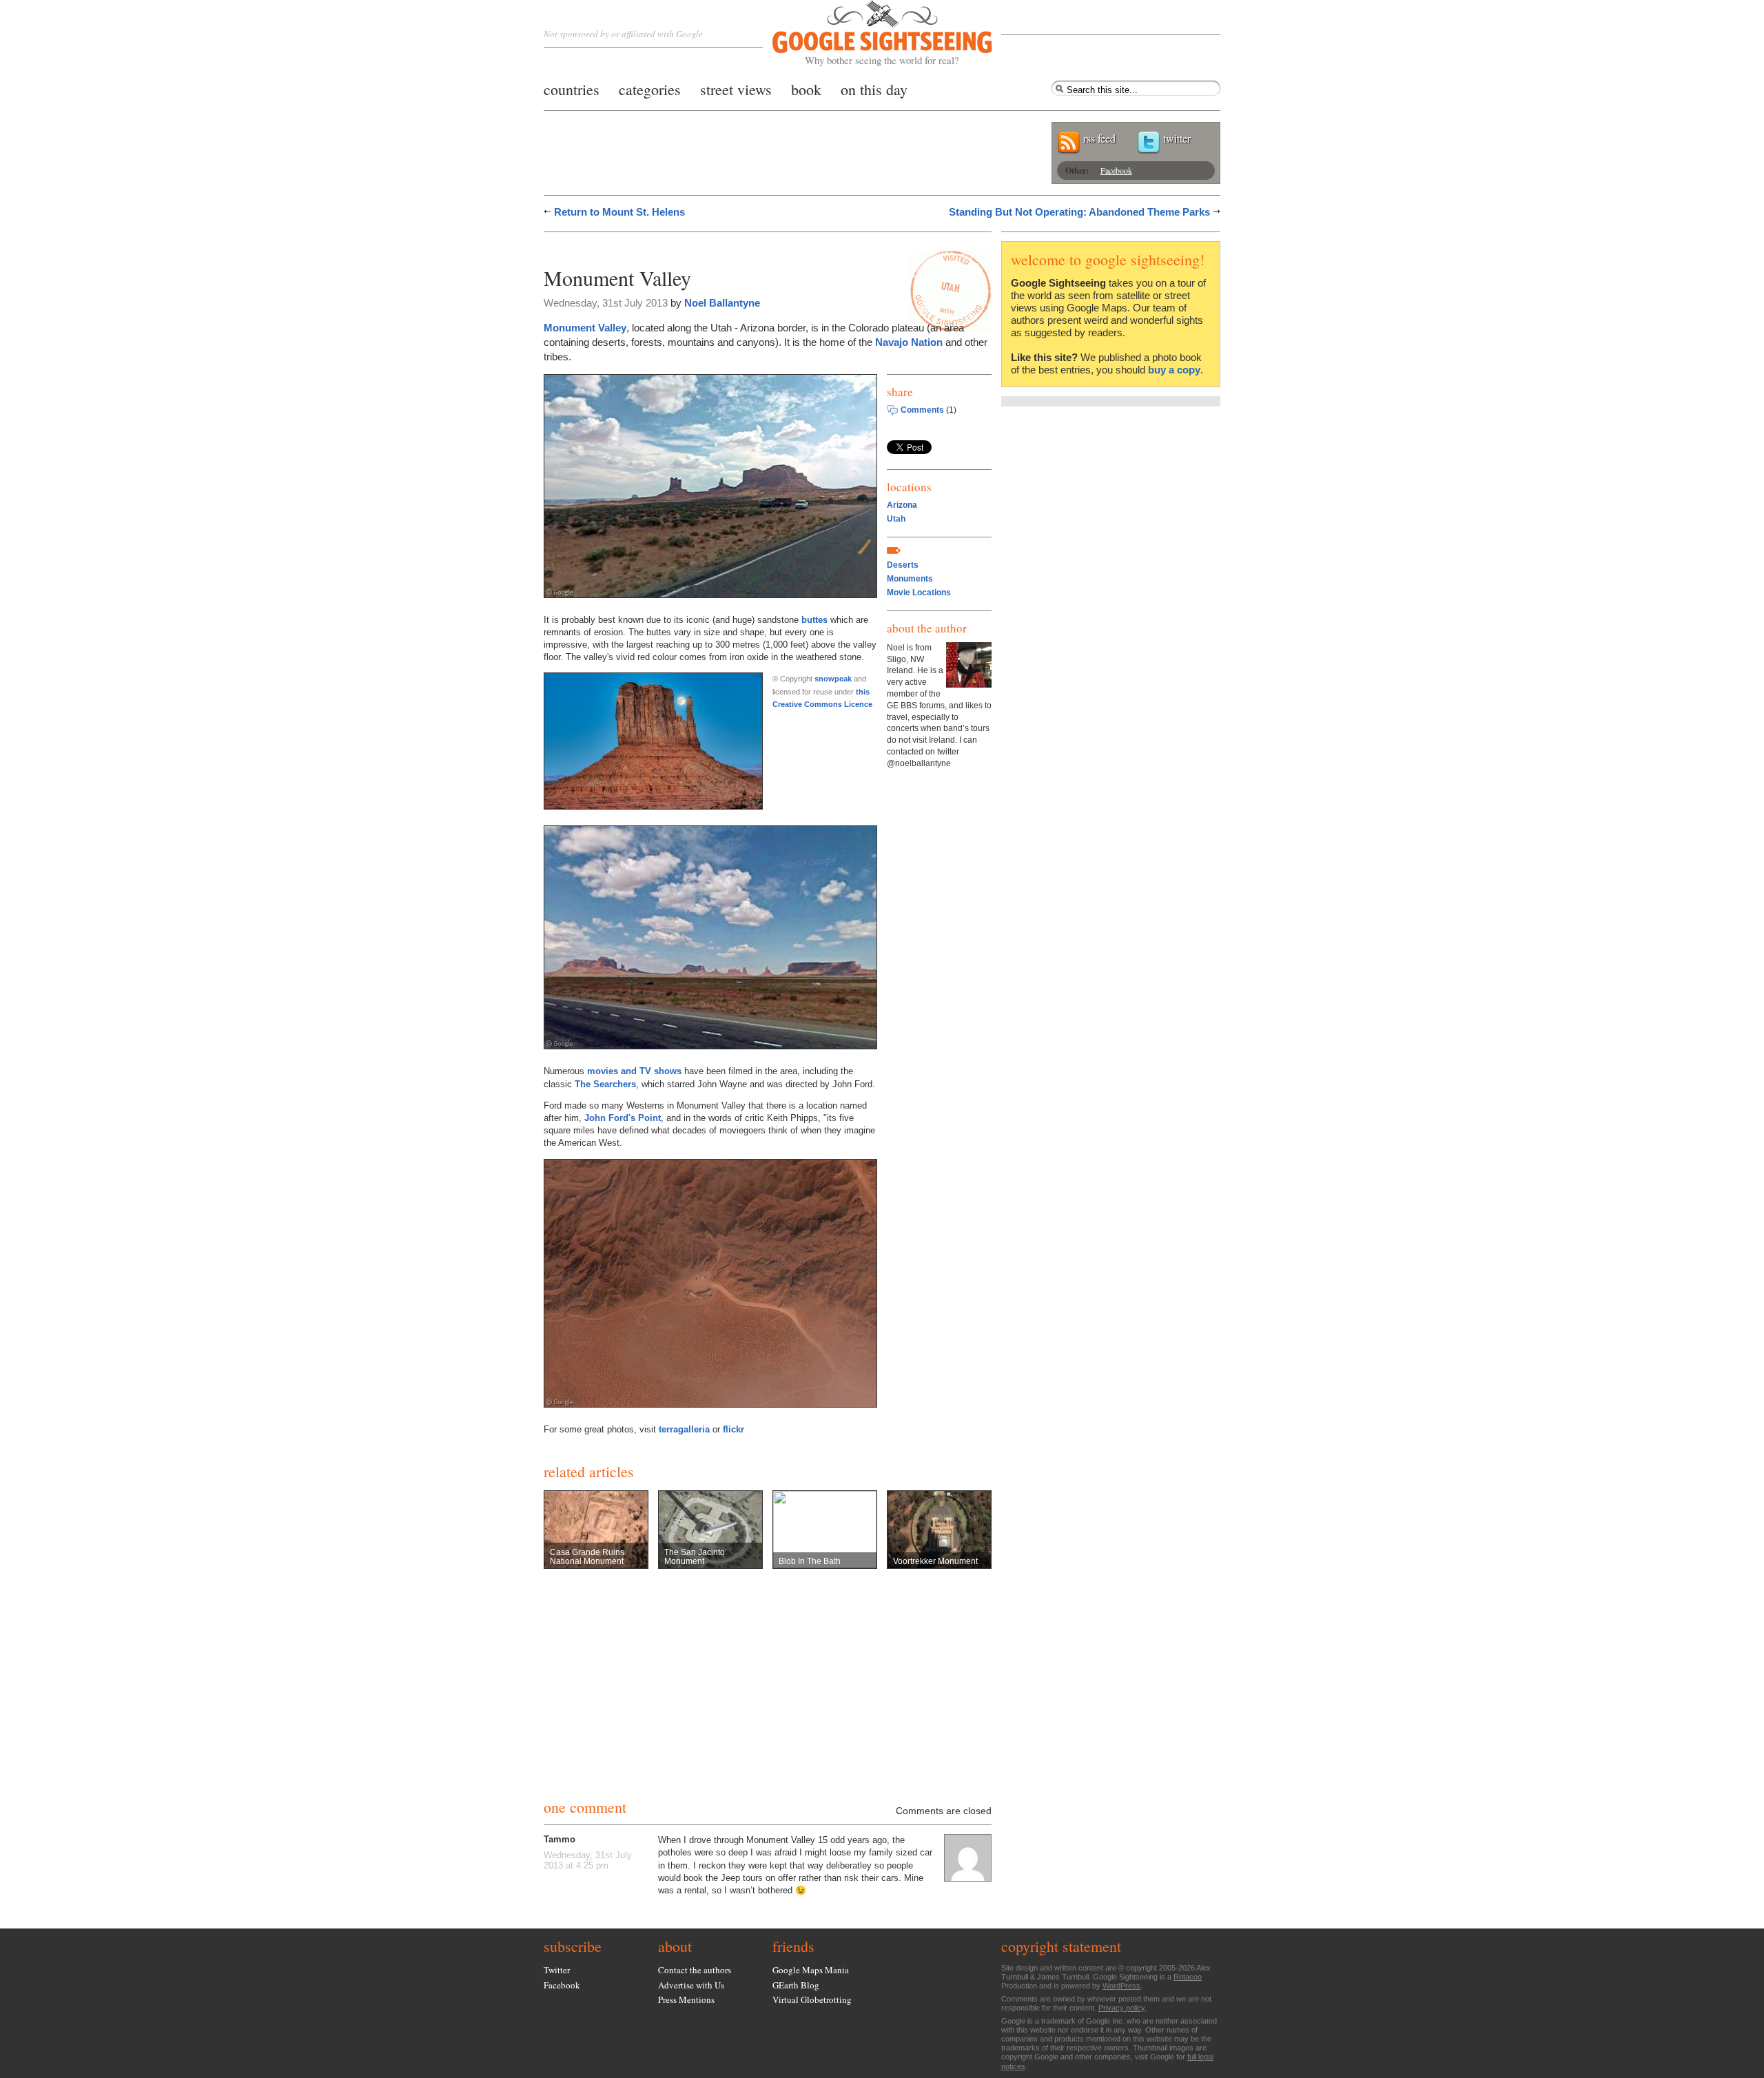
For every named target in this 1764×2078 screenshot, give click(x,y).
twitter (1177, 138)
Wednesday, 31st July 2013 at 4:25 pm (588, 1860)
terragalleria (684, 1429)
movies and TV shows (634, 1071)
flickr (734, 1429)
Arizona (902, 505)
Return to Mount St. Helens (619, 212)
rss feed (1099, 138)
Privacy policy (1121, 2008)
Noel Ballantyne (722, 303)
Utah (896, 519)
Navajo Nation (909, 342)
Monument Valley (585, 328)
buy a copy (1174, 370)
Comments (922, 410)
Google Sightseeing (866, 33)
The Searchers (605, 1084)
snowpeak (833, 679)
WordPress (1121, 1986)
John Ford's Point (623, 1118)
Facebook (1116, 170)
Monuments (910, 579)
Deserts (903, 565)
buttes (814, 620)
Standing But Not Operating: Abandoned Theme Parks (1079, 212)
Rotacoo (1188, 1977)
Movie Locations (919, 593)
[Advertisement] (705, 246)
